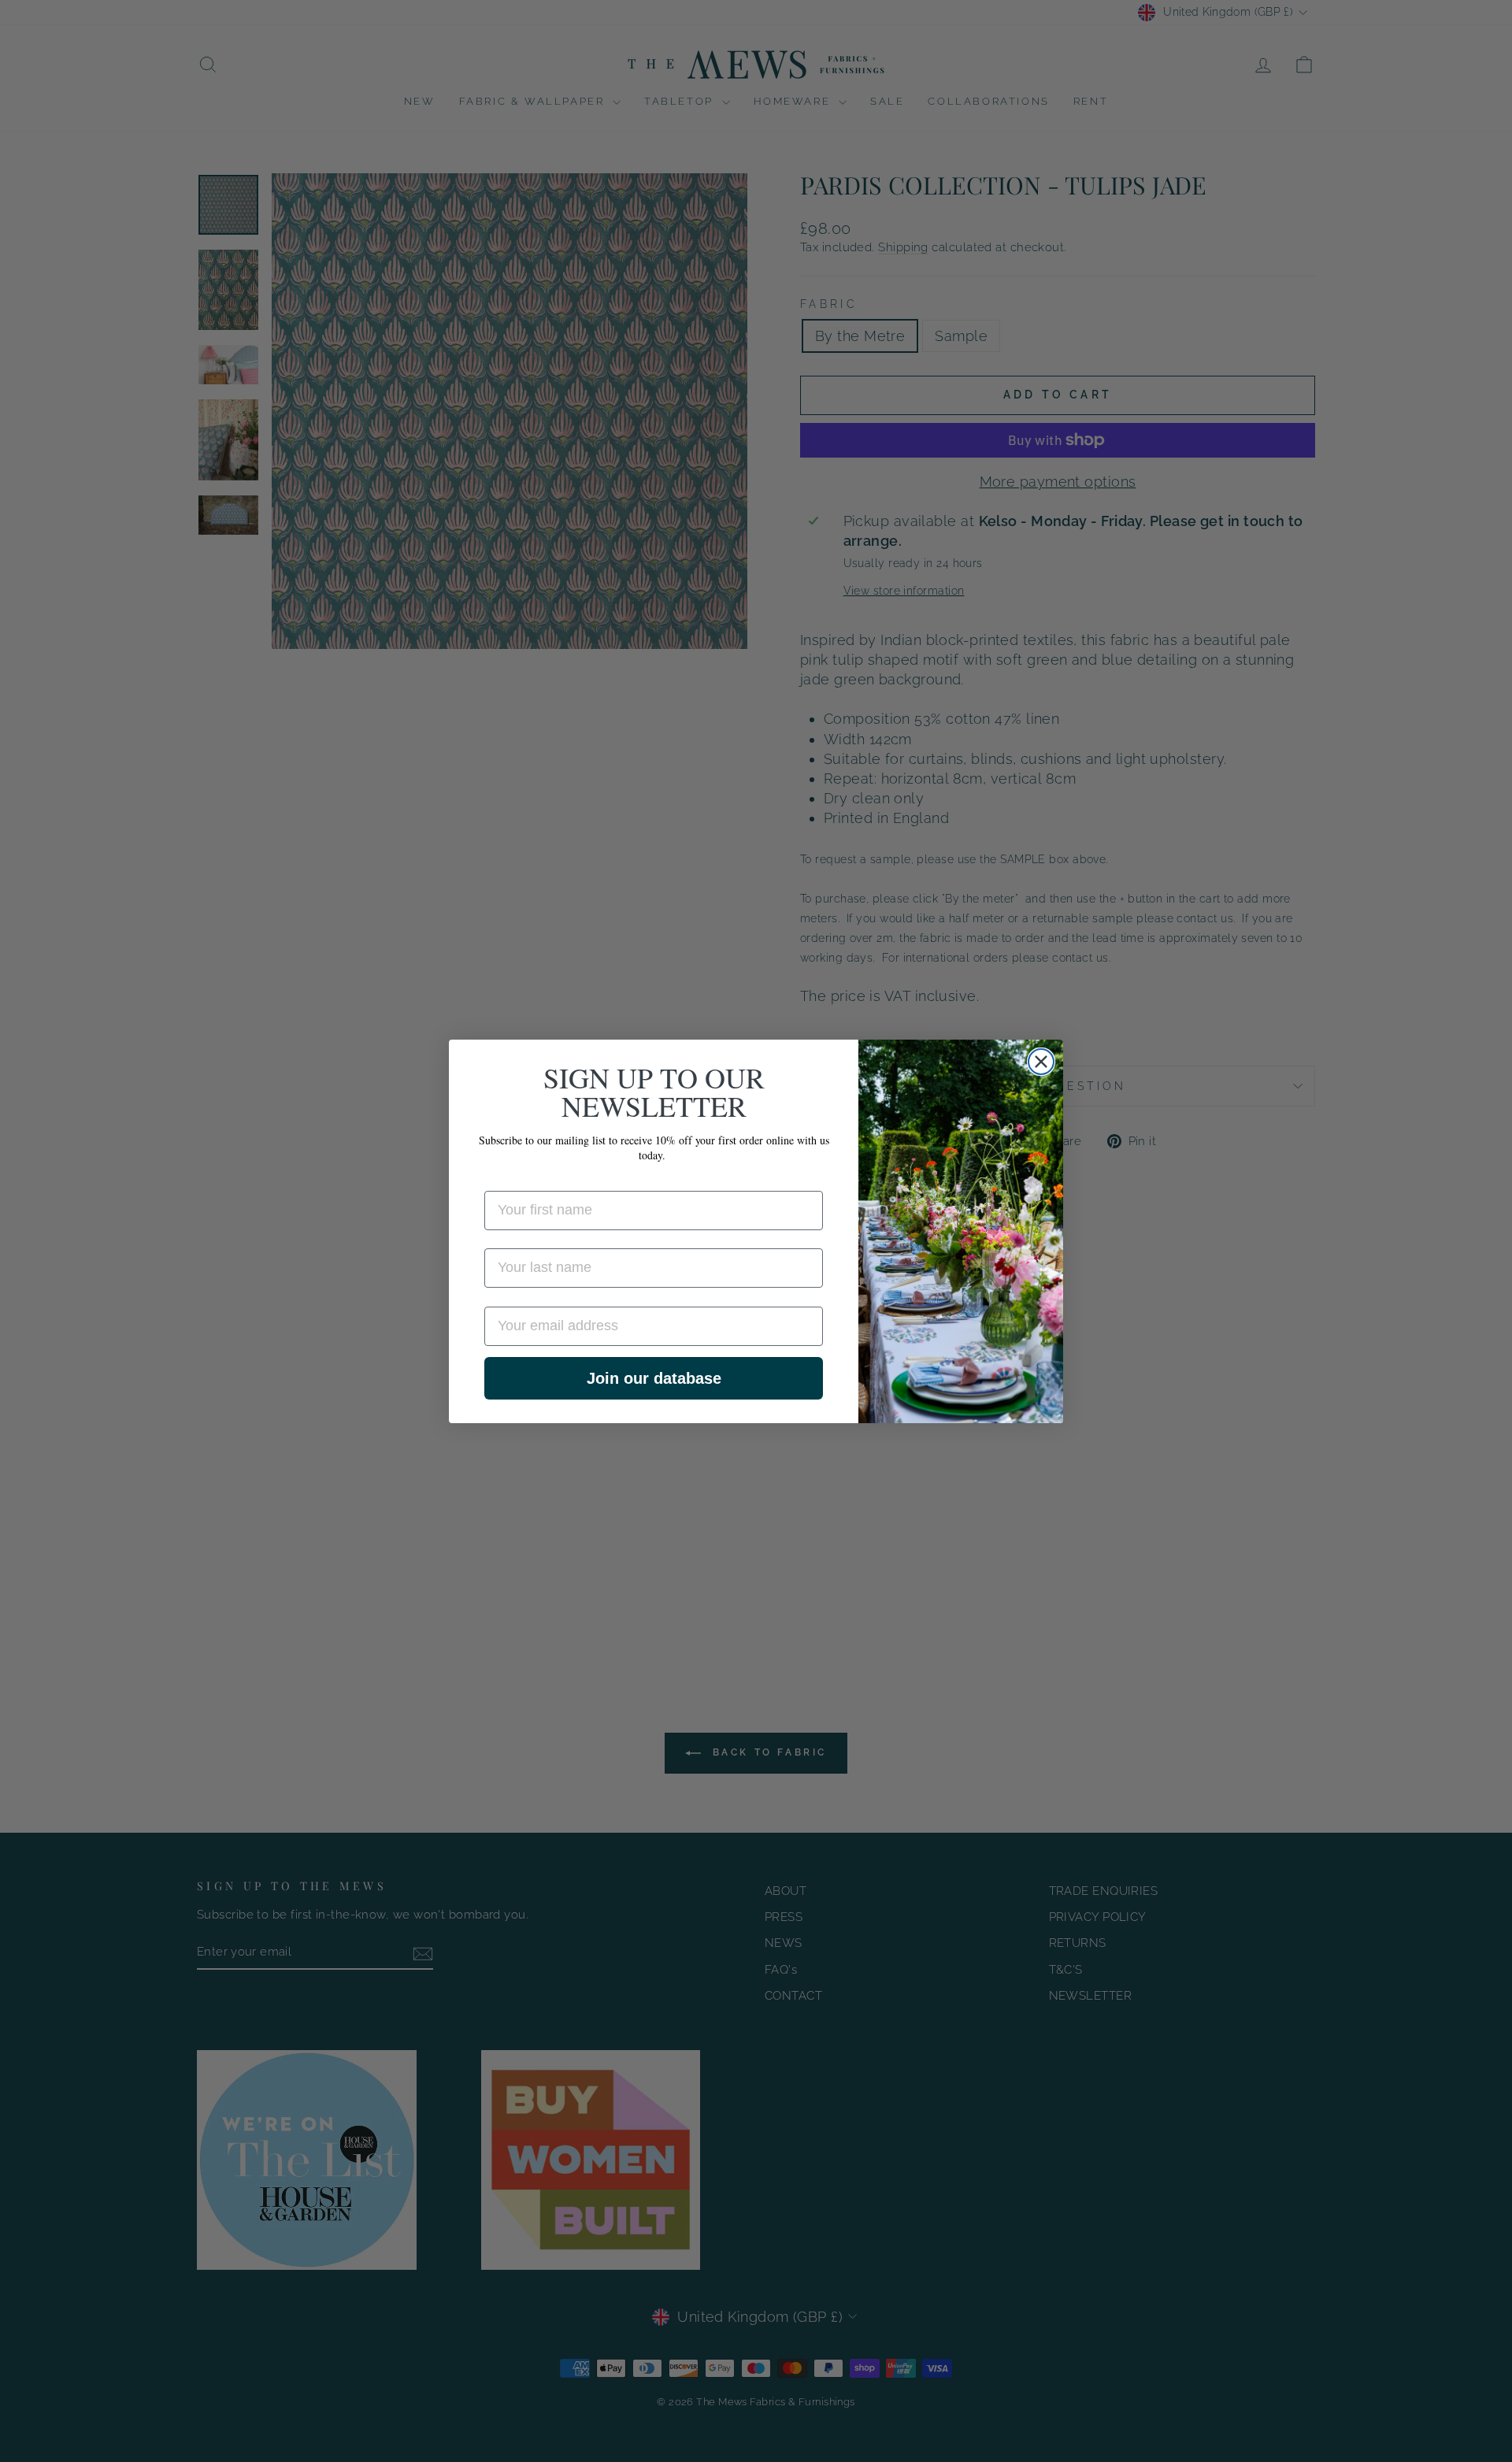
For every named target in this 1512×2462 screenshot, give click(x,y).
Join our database (654, 1378)
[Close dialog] (1041, 1062)
